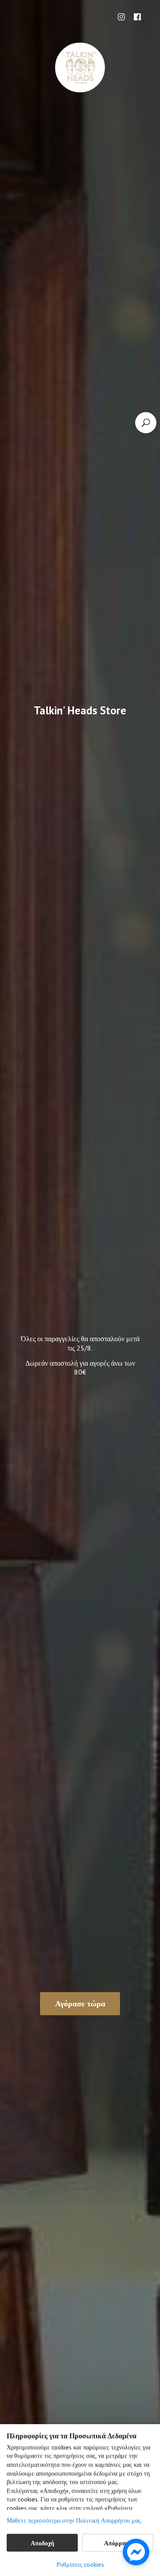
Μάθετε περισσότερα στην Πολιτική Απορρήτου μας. (74, 2521)
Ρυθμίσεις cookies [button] (80, 2564)
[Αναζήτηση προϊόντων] (146, 423)
